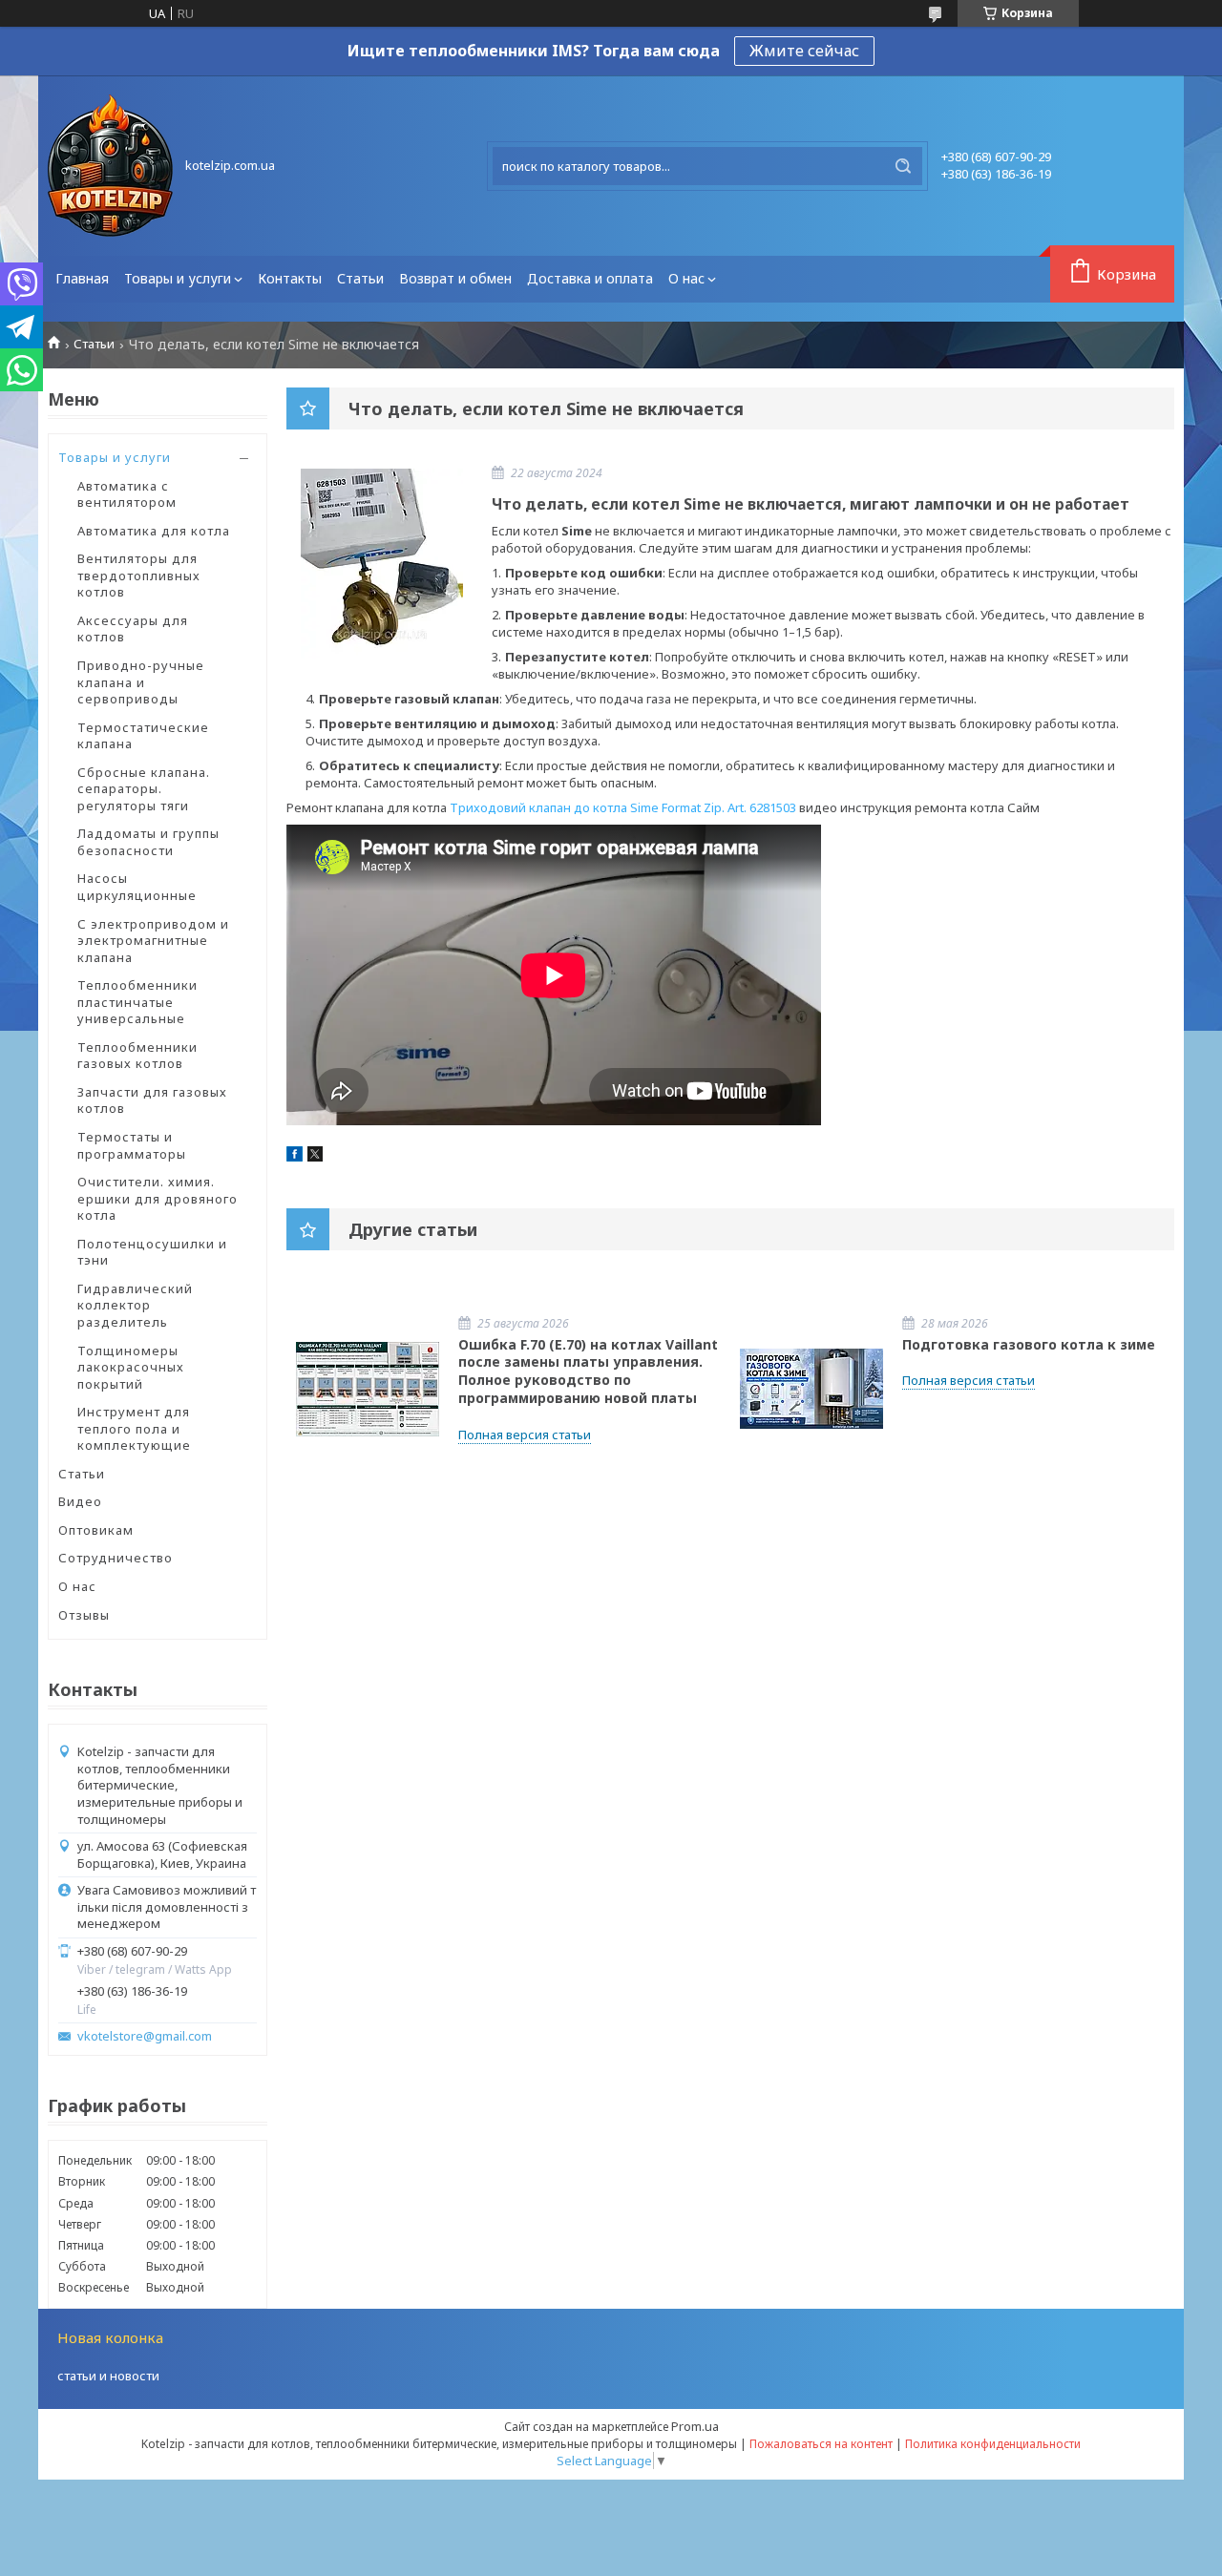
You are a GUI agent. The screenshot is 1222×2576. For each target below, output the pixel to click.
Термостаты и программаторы (132, 1145)
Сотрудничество (116, 1558)
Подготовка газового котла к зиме (1029, 1344)
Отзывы (84, 1615)
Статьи (360, 278)
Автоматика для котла (154, 531)
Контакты (290, 278)
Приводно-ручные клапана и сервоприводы (141, 682)
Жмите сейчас (804, 51)
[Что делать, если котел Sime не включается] (382, 563)
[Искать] (903, 166)
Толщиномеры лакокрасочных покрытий (131, 1367)
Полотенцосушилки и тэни (152, 1252)
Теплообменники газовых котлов (137, 1056)
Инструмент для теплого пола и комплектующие (134, 1428)
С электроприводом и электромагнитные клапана (153, 941)
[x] (315, 1157)
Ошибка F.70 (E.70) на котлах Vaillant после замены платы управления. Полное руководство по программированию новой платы (588, 1372)
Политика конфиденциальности (993, 2444)
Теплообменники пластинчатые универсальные (137, 1002)
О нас (686, 278)
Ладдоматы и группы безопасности (148, 842)
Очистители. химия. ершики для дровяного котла (158, 1198)
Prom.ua (695, 2426)
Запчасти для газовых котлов (152, 1100)
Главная (82, 278)
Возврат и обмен (455, 278)
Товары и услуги (178, 278)
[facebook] (295, 1157)
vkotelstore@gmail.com (145, 2036)
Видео (80, 1501)
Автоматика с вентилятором (127, 494)
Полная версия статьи (525, 1435)
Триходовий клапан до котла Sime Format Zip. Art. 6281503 (623, 807)
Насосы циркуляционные (137, 887)
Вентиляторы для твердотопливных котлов (139, 575)
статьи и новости (108, 2376)
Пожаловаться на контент (821, 2444)
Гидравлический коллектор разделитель (135, 1305)
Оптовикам (96, 1530)
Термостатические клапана (143, 736)
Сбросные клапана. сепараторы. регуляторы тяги (144, 789)
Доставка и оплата (590, 278)
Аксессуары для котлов (133, 629)
